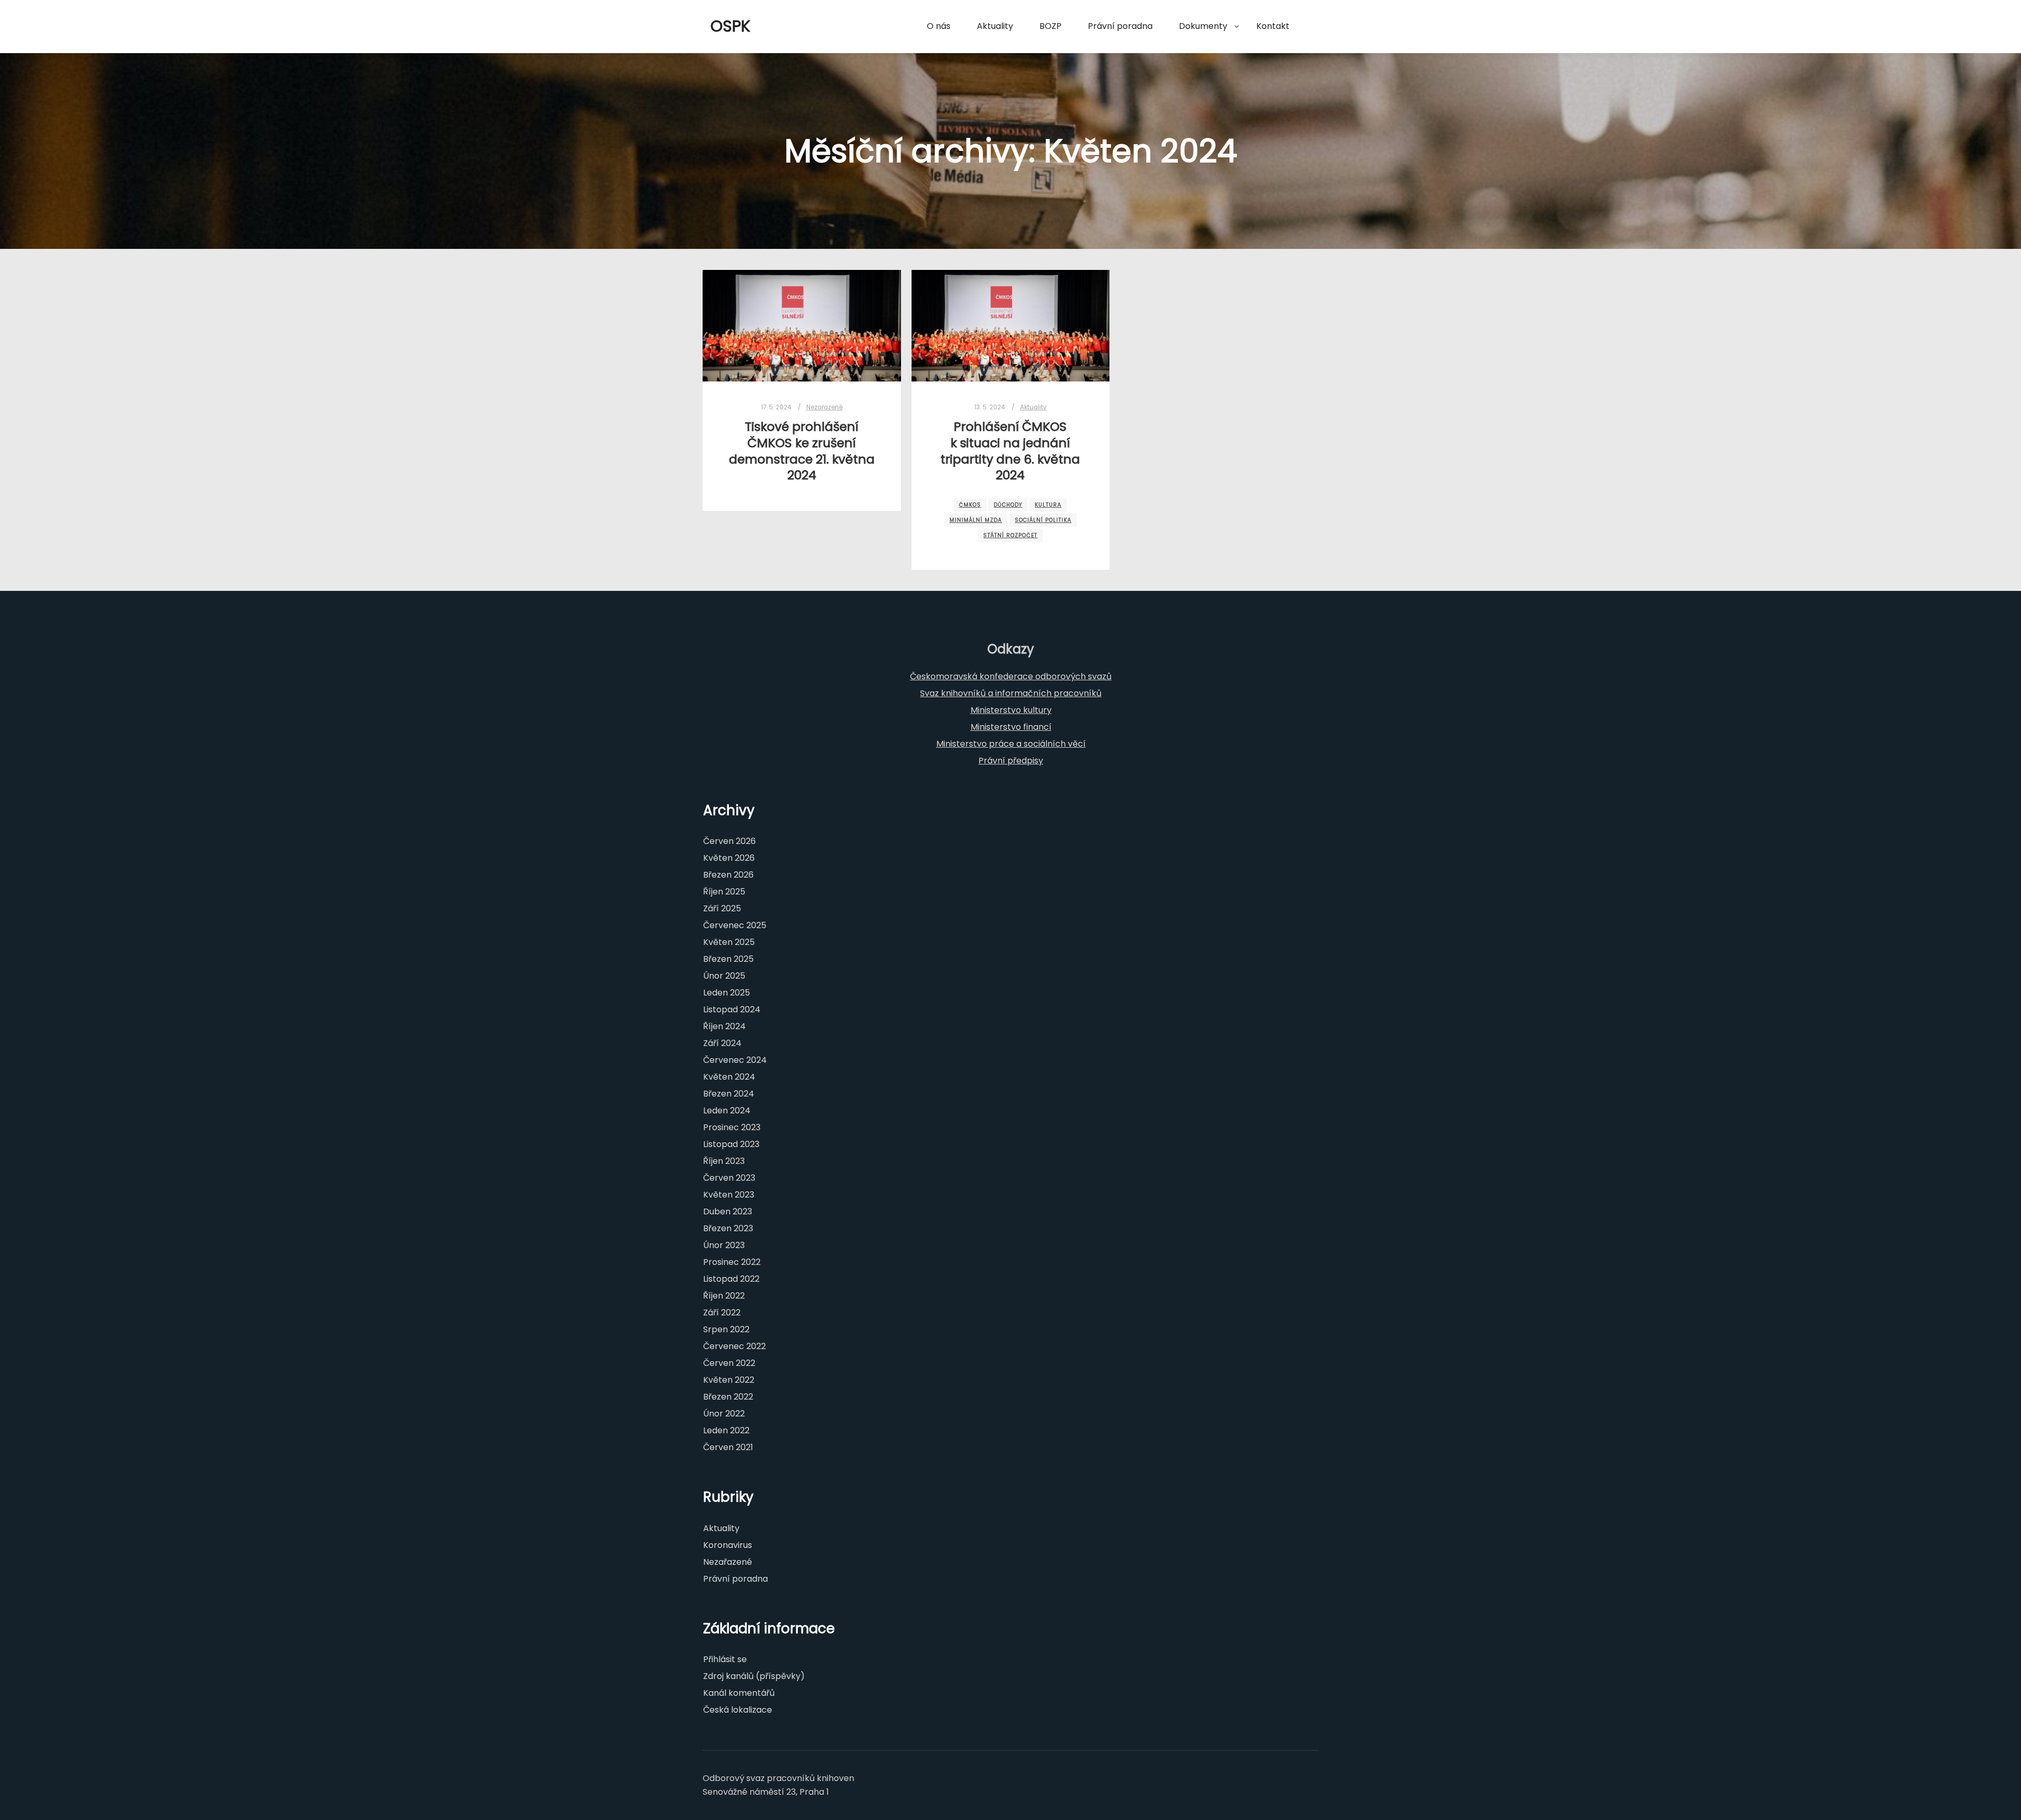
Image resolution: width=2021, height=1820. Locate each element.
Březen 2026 (728, 875)
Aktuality (1033, 407)
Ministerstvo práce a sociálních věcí (1011, 744)
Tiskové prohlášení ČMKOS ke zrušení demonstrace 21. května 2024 (802, 451)
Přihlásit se (725, 1659)
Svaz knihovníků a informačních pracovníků (1011, 693)
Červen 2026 (729, 841)
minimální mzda (976, 520)
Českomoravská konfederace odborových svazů (1011, 676)
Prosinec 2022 (732, 1262)
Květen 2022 (729, 1380)
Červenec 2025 (735, 925)
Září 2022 (722, 1313)
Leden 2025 (727, 993)
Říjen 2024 (724, 1026)
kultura (1048, 505)
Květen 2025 (729, 942)
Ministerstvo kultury (1011, 710)
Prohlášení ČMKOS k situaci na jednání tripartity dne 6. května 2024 (1010, 451)
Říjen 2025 (724, 892)
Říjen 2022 (724, 1296)
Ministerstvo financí (1011, 727)
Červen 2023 (729, 1178)
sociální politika (1043, 520)
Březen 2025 (728, 959)
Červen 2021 (728, 1447)
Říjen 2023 (724, 1161)
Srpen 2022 (726, 1329)
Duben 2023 (728, 1211)
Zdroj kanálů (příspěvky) (754, 1676)
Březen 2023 (728, 1228)
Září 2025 (722, 908)
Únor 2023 (724, 1245)
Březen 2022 (728, 1397)
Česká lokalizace (738, 1710)
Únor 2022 (724, 1414)
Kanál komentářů (739, 1693)
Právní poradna (736, 1579)
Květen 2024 (729, 1077)
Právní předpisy (1011, 761)
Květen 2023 (729, 1195)
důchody (1008, 505)
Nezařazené (824, 407)
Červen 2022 (729, 1363)
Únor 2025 (724, 976)
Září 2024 (722, 1043)
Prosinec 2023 (732, 1127)
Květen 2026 (729, 858)
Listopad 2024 (732, 1009)
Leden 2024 (727, 1110)
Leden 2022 (726, 1430)
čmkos (970, 505)
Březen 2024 (729, 1094)
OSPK (731, 26)
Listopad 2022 (731, 1279)
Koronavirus (728, 1545)
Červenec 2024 (735, 1060)
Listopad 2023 (731, 1144)
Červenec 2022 (734, 1346)
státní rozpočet (1010, 535)
